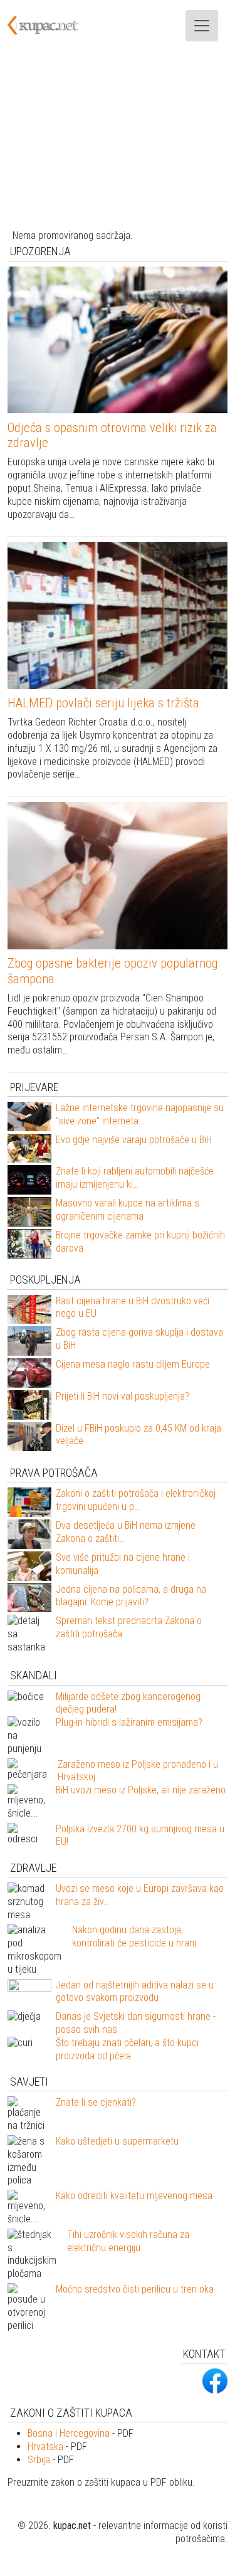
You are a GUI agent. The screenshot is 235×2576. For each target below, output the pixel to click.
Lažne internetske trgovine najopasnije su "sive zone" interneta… (140, 1114)
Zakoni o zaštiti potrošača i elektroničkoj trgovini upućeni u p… (136, 1500)
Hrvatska (45, 2447)
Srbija (39, 2460)
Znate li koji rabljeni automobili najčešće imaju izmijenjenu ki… (135, 1178)
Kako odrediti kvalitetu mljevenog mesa (134, 2196)
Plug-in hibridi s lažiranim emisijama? (129, 1722)
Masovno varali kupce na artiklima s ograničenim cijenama (128, 1210)
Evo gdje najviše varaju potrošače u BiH (134, 1140)
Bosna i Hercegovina (69, 2433)
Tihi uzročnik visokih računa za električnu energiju (128, 2241)
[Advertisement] (118, 140)
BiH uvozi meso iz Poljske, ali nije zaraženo (141, 1790)
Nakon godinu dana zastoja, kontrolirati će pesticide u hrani (134, 1936)
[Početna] (50, 26)
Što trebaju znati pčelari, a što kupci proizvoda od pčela (127, 2049)
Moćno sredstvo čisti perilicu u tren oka (135, 2289)
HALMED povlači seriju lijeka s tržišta (103, 703)
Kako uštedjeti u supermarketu (117, 2141)
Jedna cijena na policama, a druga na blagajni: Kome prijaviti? (131, 1596)
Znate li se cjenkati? (96, 2102)
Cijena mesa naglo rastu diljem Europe (133, 1364)
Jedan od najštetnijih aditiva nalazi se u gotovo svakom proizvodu (135, 1992)
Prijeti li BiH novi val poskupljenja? (123, 1396)
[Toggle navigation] (202, 26)
